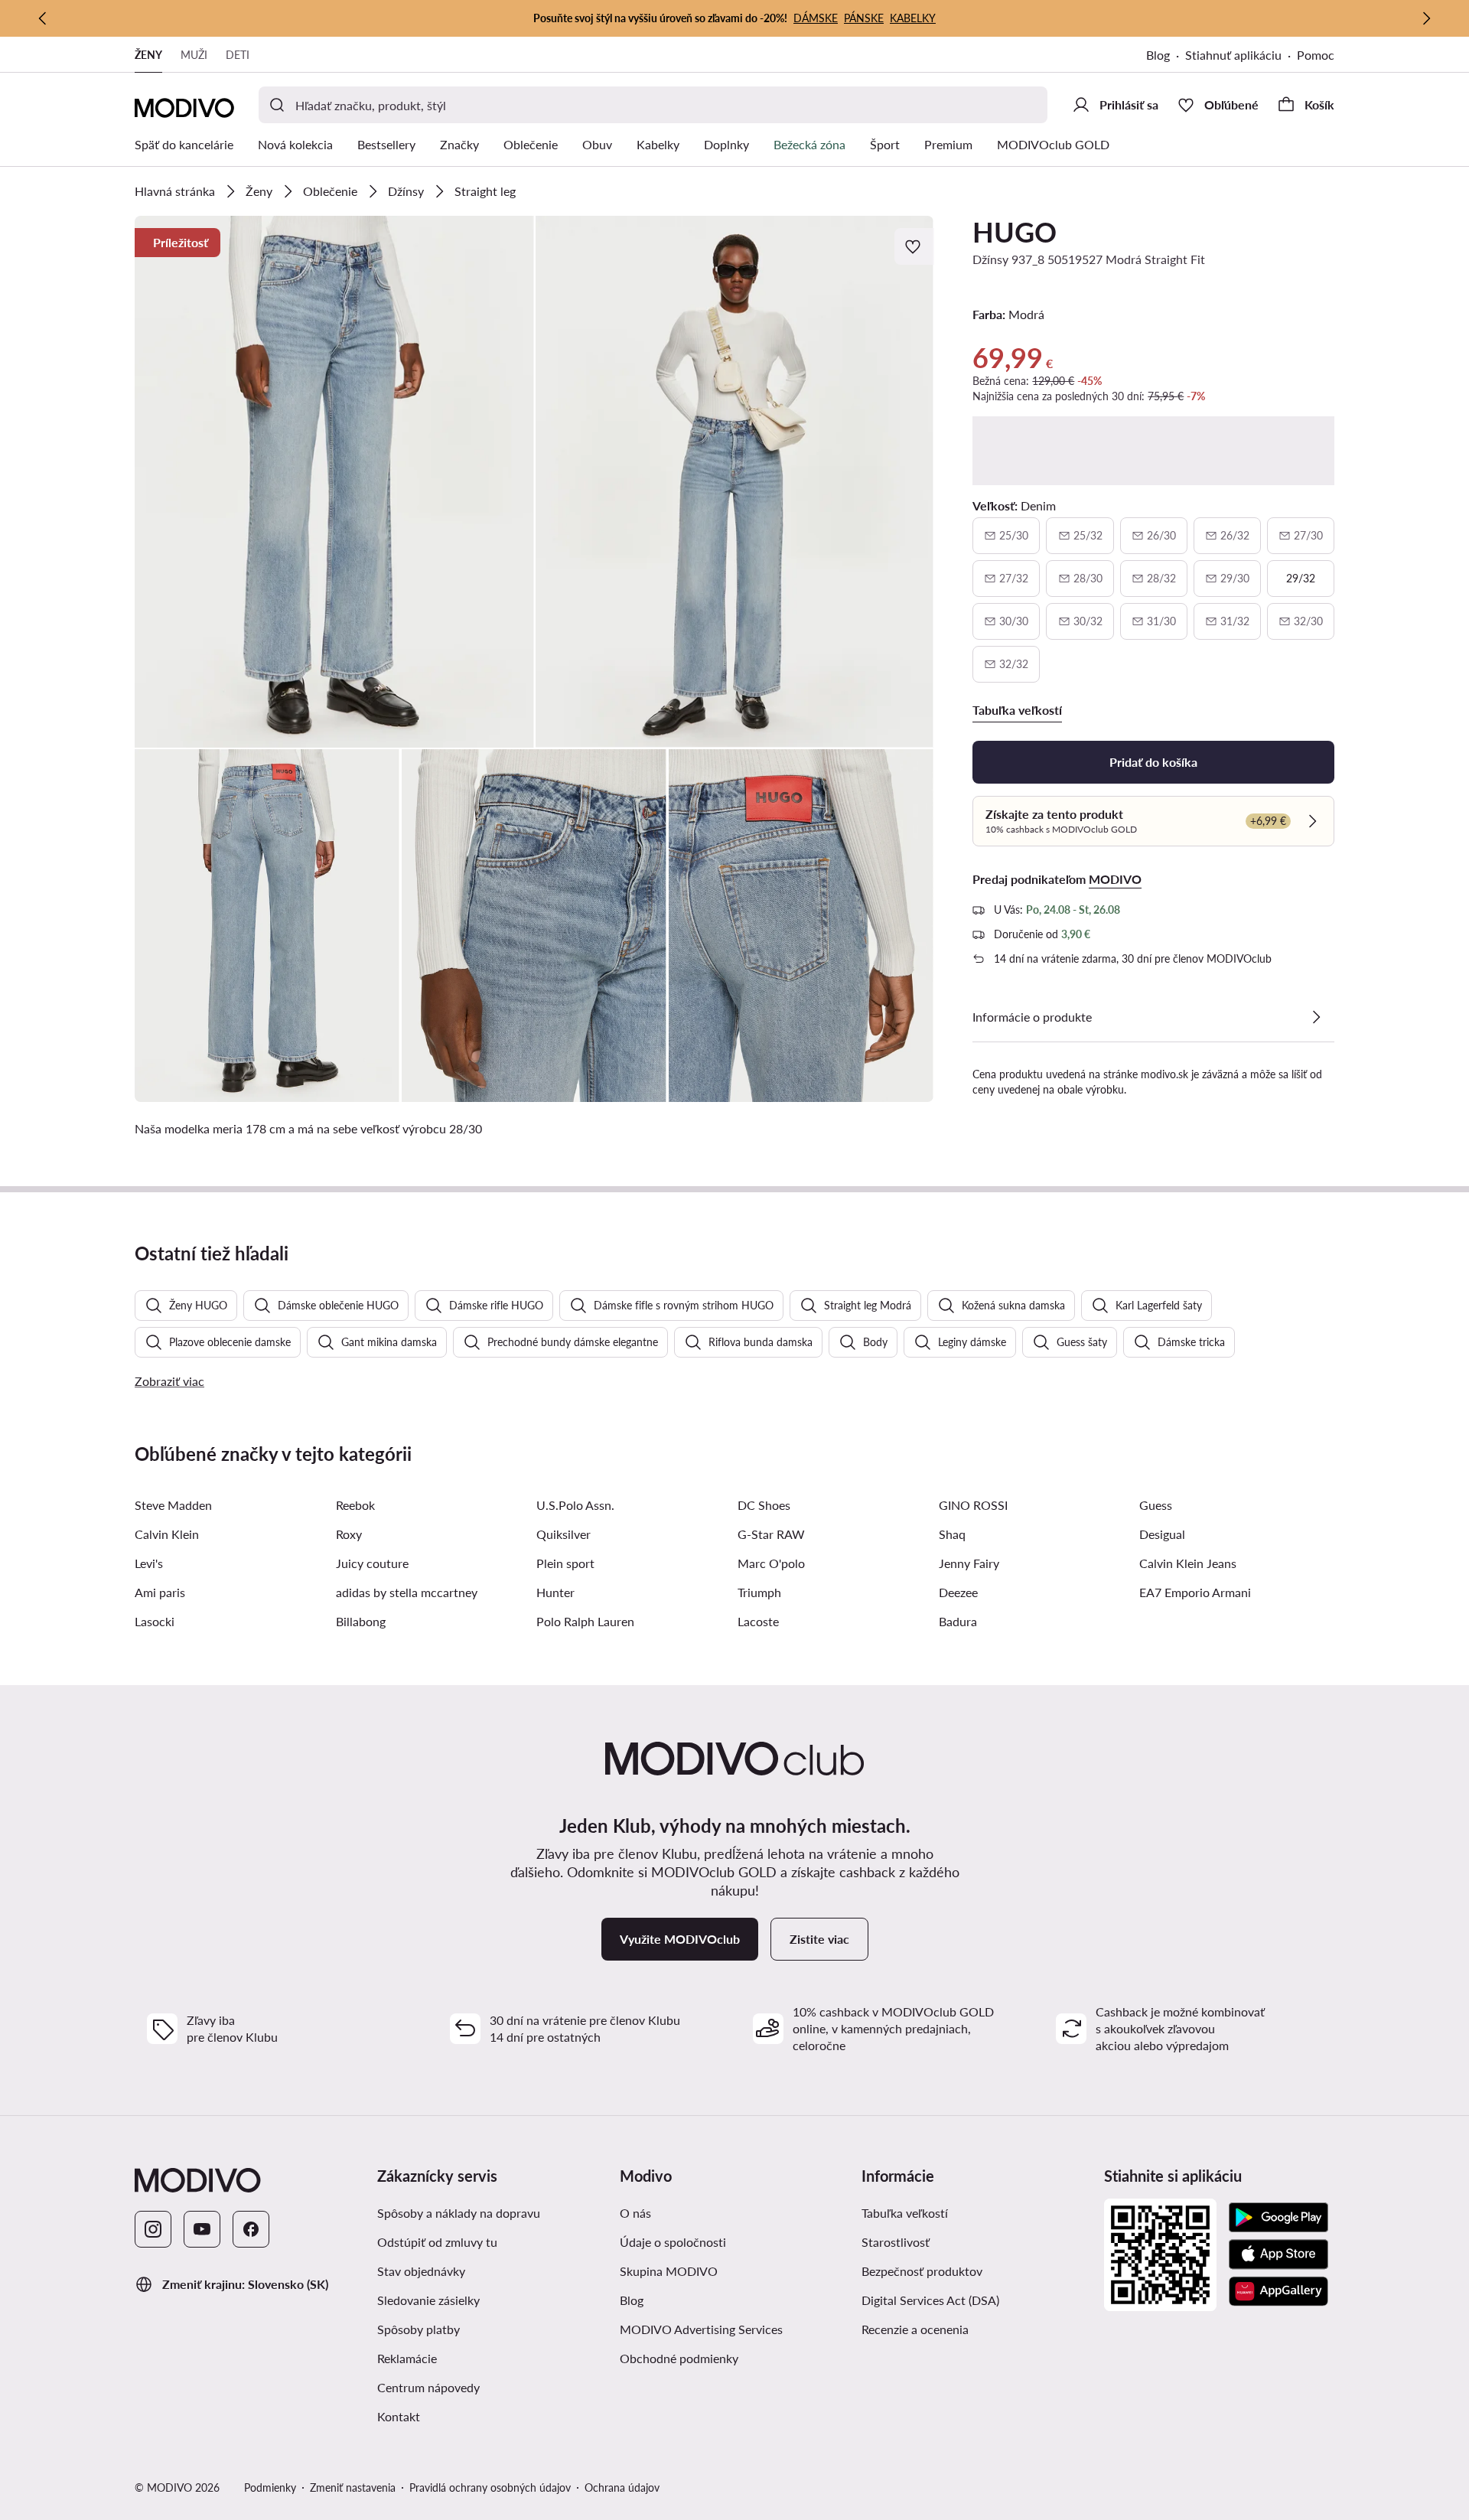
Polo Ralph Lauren (585, 1621)
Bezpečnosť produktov (922, 2271)
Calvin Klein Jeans (1188, 1563)
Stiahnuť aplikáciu (1233, 55)
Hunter (555, 1592)
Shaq (952, 1534)
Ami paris (160, 1592)
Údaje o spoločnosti (673, 2242)
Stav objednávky (421, 2271)
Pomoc (1316, 55)
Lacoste (758, 1621)
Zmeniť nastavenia (353, 2487)
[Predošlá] (43, 18)
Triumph (759, 1592)
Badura (958, 1621)
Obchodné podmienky (679, 2358)
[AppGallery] (1278, 2291)
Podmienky (270, 2487)
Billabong (361, 1621)
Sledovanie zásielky (428, 2300)
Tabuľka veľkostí (905, 2213)
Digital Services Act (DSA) (930, 2300)
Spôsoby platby (419, 2329)
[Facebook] (251, 2229)
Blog (1158, 55)
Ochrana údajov (622, 2487)
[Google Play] (1278, 2218)
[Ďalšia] (1426, 18)
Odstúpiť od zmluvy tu (437, 2242)
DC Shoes (764, 1505)
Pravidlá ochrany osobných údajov (490, 2487)
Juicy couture (372, 1563)
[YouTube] (202, 2229)
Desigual (1162, 1534)
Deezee (958, 1592)
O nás (635, 2213)
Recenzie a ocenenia (915, 2329)
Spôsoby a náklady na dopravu (459, 2213)
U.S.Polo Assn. (575, 1505)
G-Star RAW (771, 1534)
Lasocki (155, 1621)
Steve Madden (173, 1505)
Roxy (349, 1534)
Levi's (149, 1563)
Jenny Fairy (969, 1563)
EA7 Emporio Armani (1195, 1592)
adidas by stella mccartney (407, 1592)
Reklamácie (407, 2358)
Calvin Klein (167, 1534)
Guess (1156, 1505)
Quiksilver (563, 1534)
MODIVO (1115, 879)
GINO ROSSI (973, 1505)
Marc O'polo (771, 1563)
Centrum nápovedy (428, 2387)
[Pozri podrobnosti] (1316, 1017)
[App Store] (1278, 2254)
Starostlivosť (896, 2242)
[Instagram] (153, 2229)
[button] (334, 482)
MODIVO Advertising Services (701, 2329)
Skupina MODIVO (669, 2271)
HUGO (1015, 232)
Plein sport (565, 1563)
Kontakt (399, 2416)
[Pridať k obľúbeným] (914, 246)
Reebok (355, 1505)
